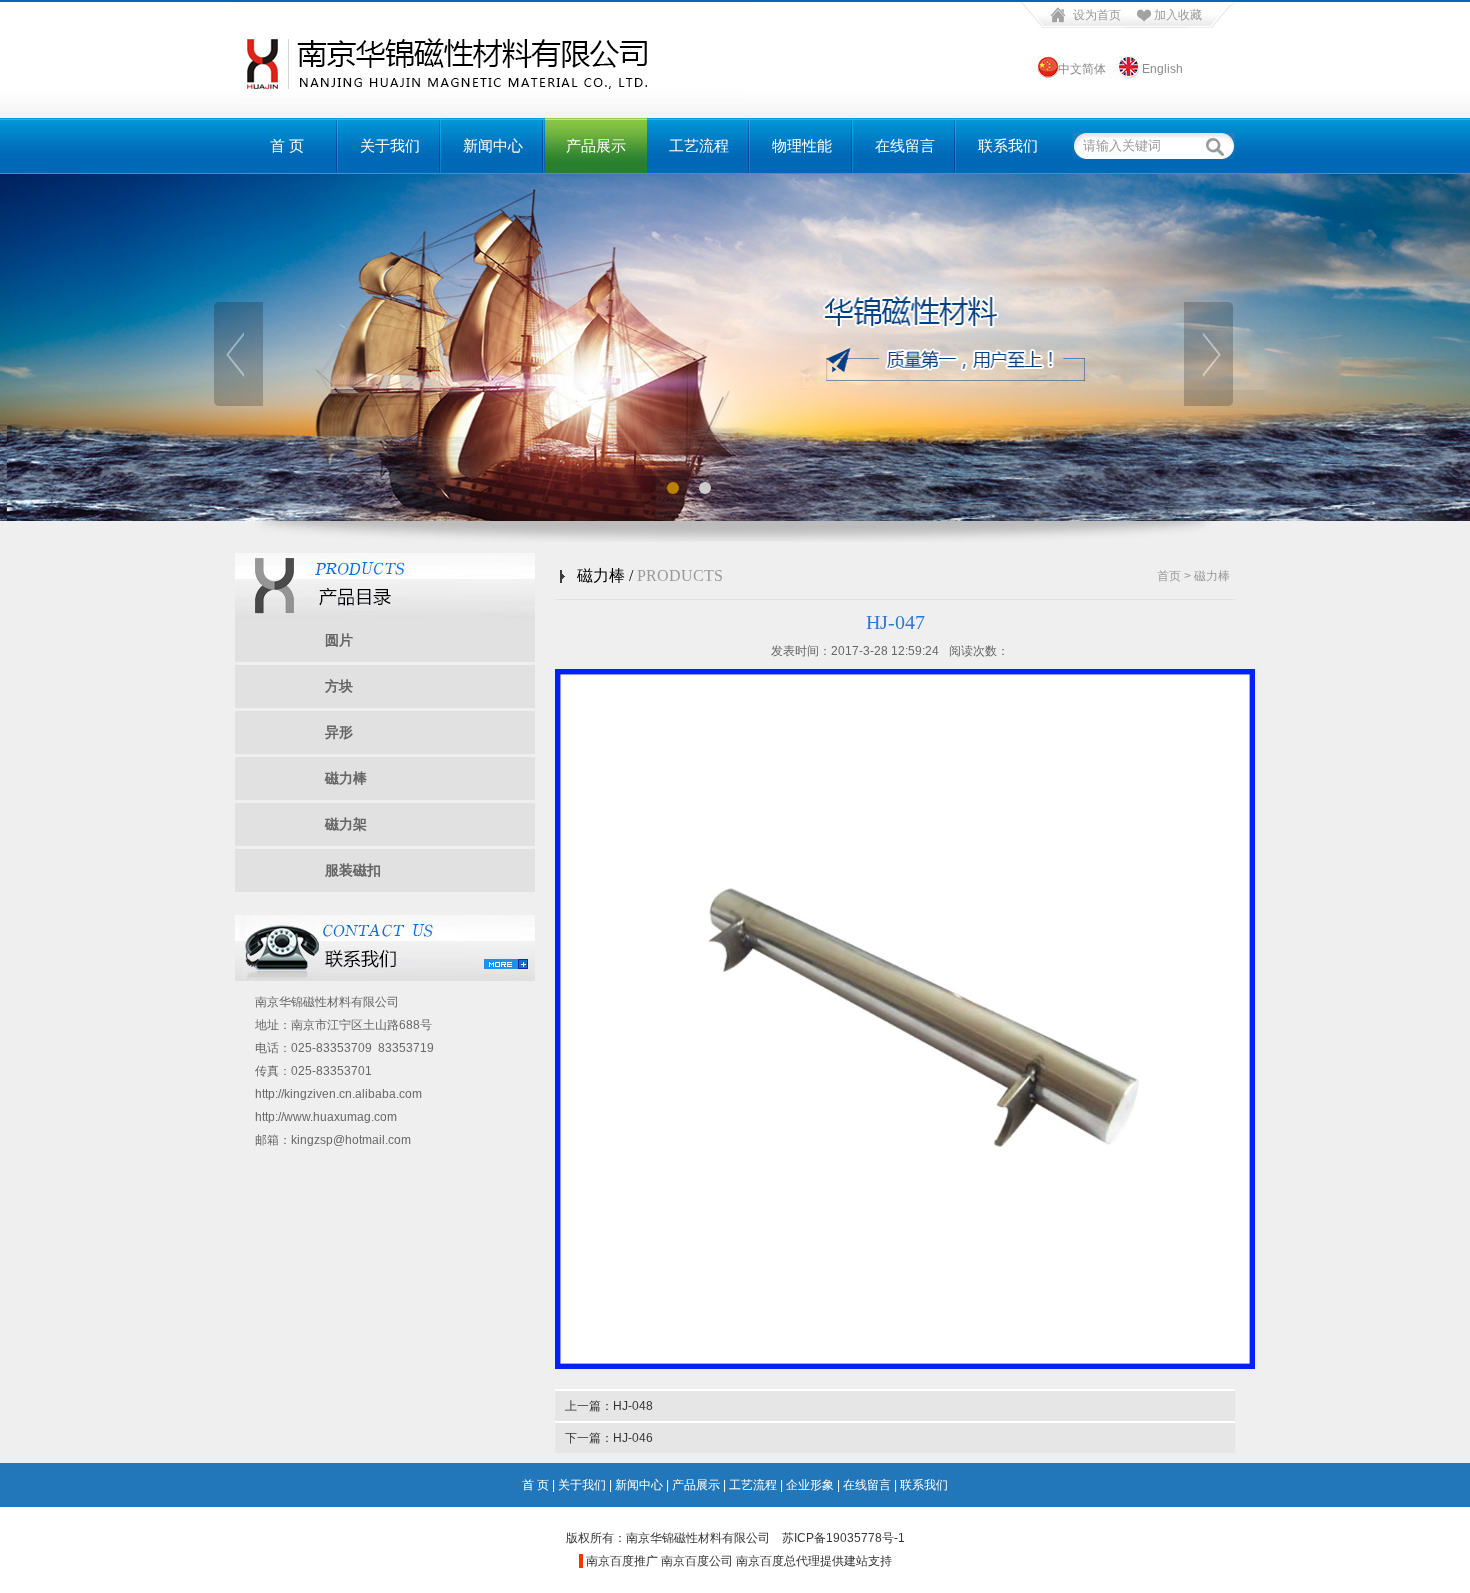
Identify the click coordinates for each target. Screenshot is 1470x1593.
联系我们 (1008, 146)
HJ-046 (633, 1438)
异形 (339, 732)
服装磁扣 (353, 870)
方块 (339, 686)
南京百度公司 (697, 1561)
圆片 (339, 640)
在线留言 (905, 146)
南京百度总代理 (778, 1561)
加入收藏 (1178, 15)
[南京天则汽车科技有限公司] (492, 94)
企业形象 (810, 1485)
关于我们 (390, 146)
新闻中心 (493, 146)
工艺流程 (699, 146)
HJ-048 (633, 1406)
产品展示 (596, 146)
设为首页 (1097, 15)
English (1162, 69)
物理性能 (802, 146)
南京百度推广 (622, 1561)
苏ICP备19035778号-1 (843, 1538)
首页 (1169, 576)
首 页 (287, 146)
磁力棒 (346, 778)
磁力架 (346, 824)
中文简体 (1080, 69)
